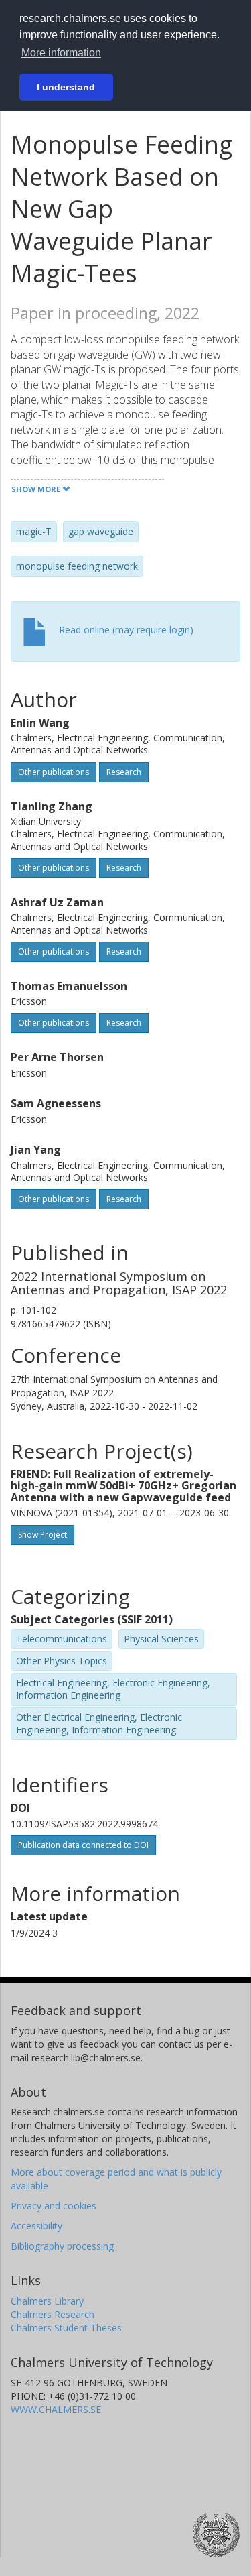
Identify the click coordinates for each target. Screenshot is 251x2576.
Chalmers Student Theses (66, 2328)
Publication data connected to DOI (83, 1845)
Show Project (43, 1535)
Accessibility (36, 2226)
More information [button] (61, 53)
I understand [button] (66, 87)
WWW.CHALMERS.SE (56, 2409)
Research (124, 772)
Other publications (54, 772)
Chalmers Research (53, 2314)
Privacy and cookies (54, 2206)
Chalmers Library (47, 2301)
